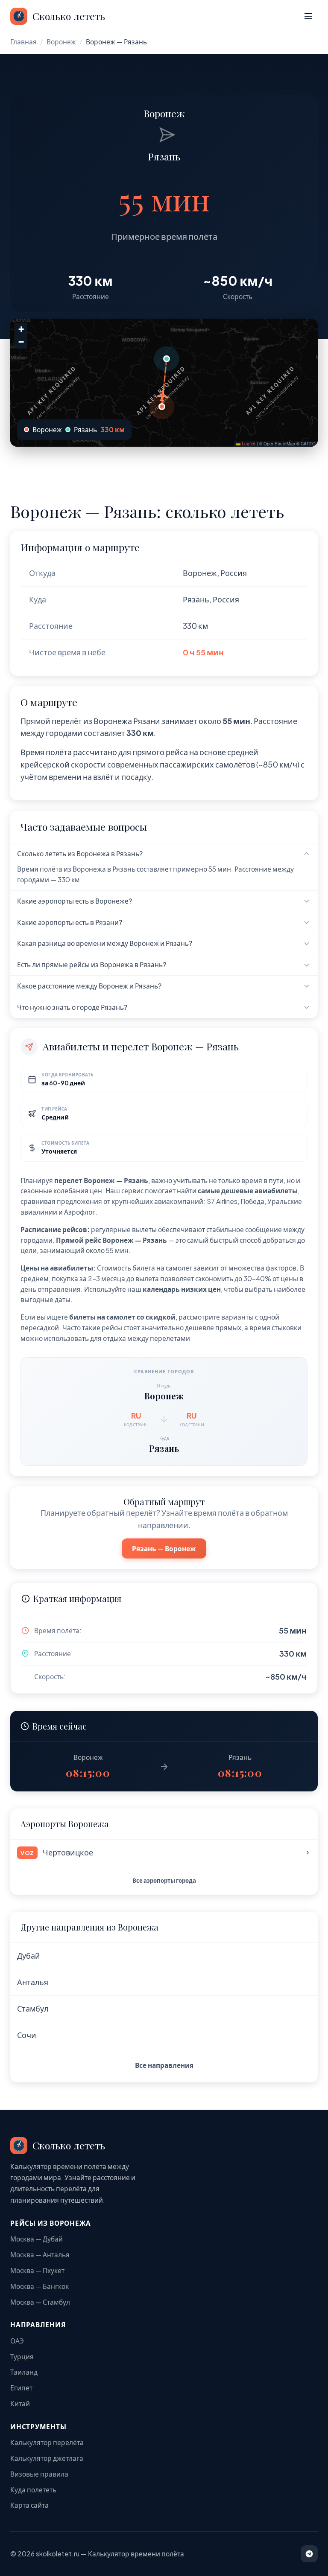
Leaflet (248, 444)
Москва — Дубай (37, 2239)
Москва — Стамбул (40, 2302)
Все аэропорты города (164, 1880)
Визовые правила (39, 2474)
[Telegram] (309, 2554)
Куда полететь (33, 2490)
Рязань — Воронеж (164, 1548)
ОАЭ (17, 2341)
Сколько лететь (69, 16)
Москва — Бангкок (40, 2286)
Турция (22, 2356)
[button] (162, 407)
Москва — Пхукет (37, 2270)
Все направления (164, 2065)
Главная (23, 42)
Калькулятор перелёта (47, 2442)
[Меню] (308, 16)
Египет (21, 2388)
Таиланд (24, 2372)
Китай (20, 2403)
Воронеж (61, 42)
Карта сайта (29, 2505)
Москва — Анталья (40, 2255)
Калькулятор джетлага (47, 2458)
